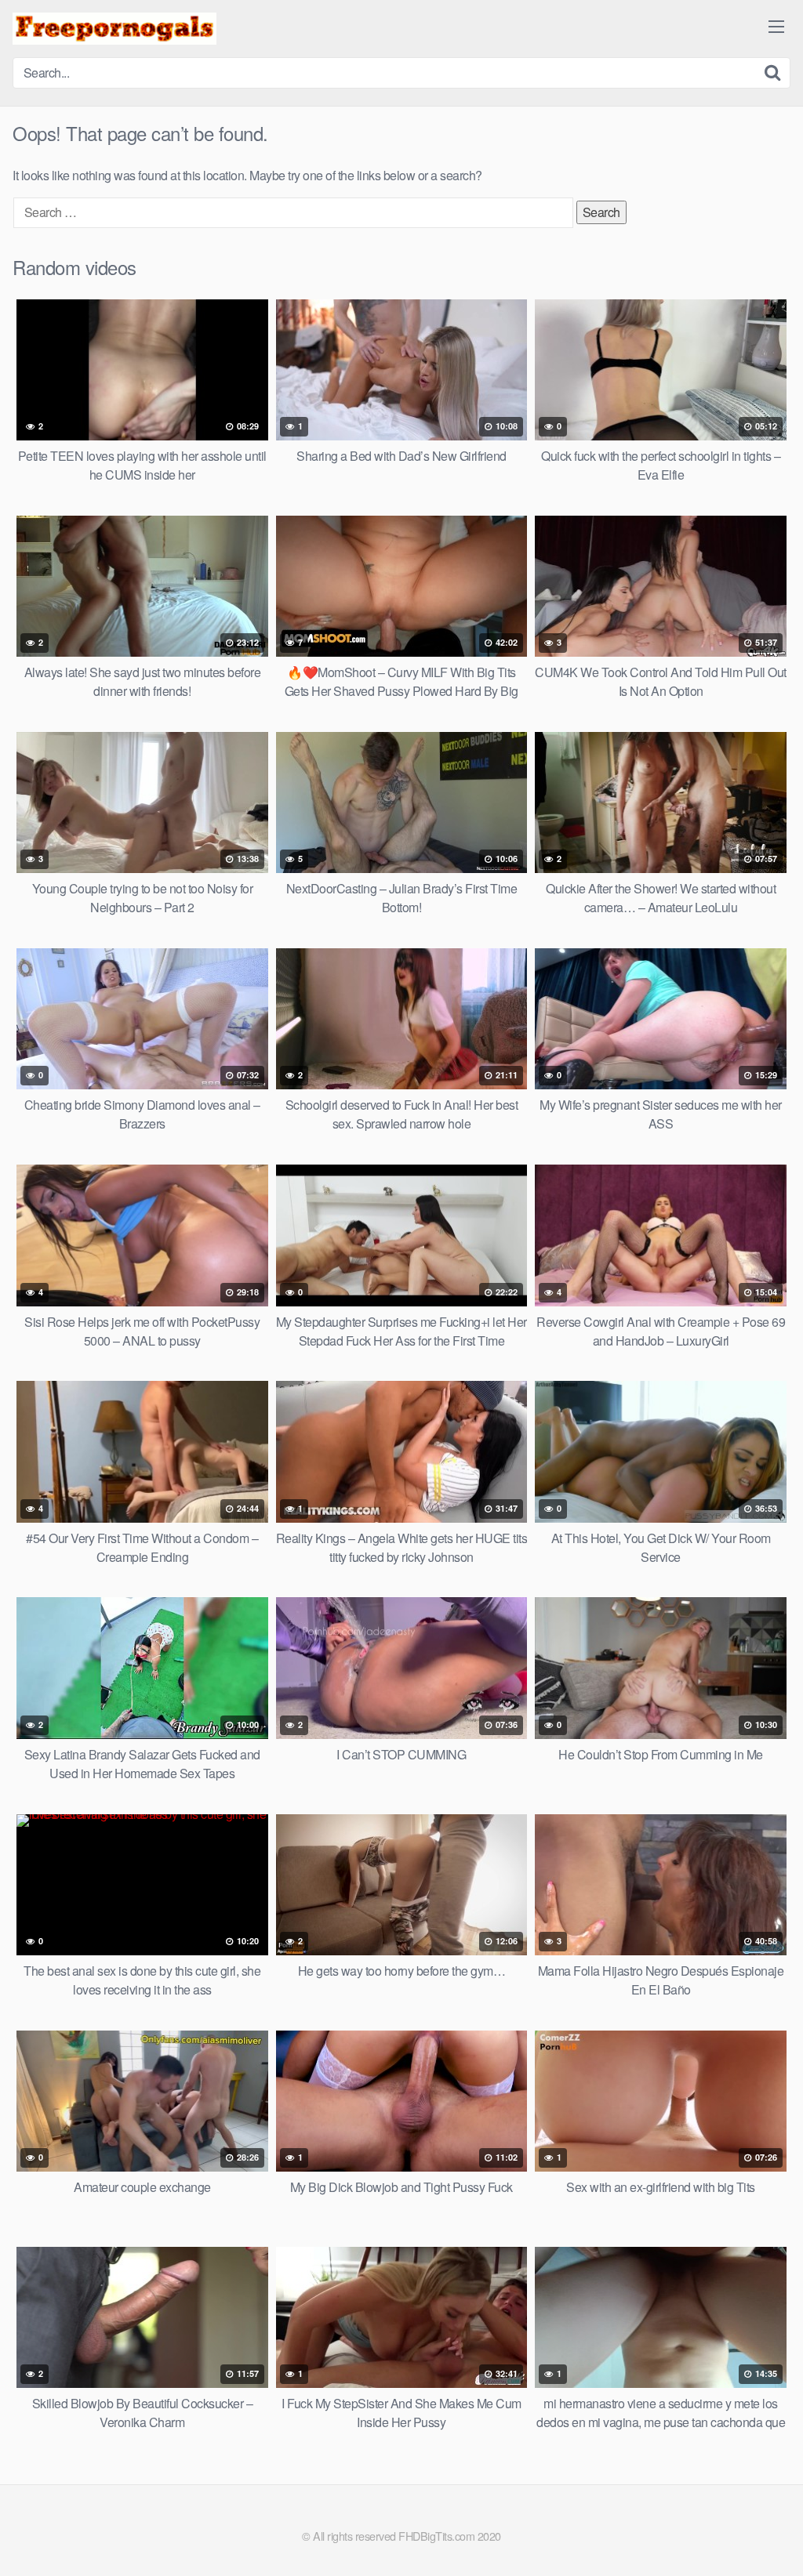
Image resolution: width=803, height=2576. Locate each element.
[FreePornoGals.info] (114, 29)
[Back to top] (760, 2526)
